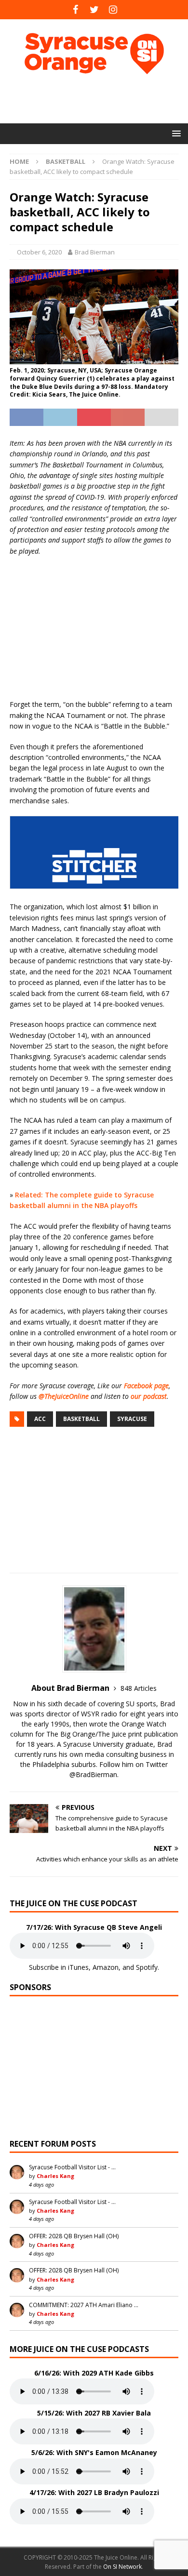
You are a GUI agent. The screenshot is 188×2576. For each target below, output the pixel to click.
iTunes (78, 1967)
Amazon (106, 1967)
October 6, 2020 (39, 252)
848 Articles (139, 1688)
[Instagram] (113, 10)
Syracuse (132, 1419)
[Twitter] (94, 10)
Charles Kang (55, 2176)
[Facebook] (75, 10)
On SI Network (122, 2567)
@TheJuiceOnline (64, 1396)
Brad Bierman (95, 252)
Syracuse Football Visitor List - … (72, 2167)
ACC (40, 1419)
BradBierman (96, 1774)
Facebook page (146, 1386)
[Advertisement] (99, 99)
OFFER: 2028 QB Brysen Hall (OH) (74, 2236)
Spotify (147, 1967)
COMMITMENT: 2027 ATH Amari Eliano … (84, 2305)
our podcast (149, 1396)
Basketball (81, 1419)
